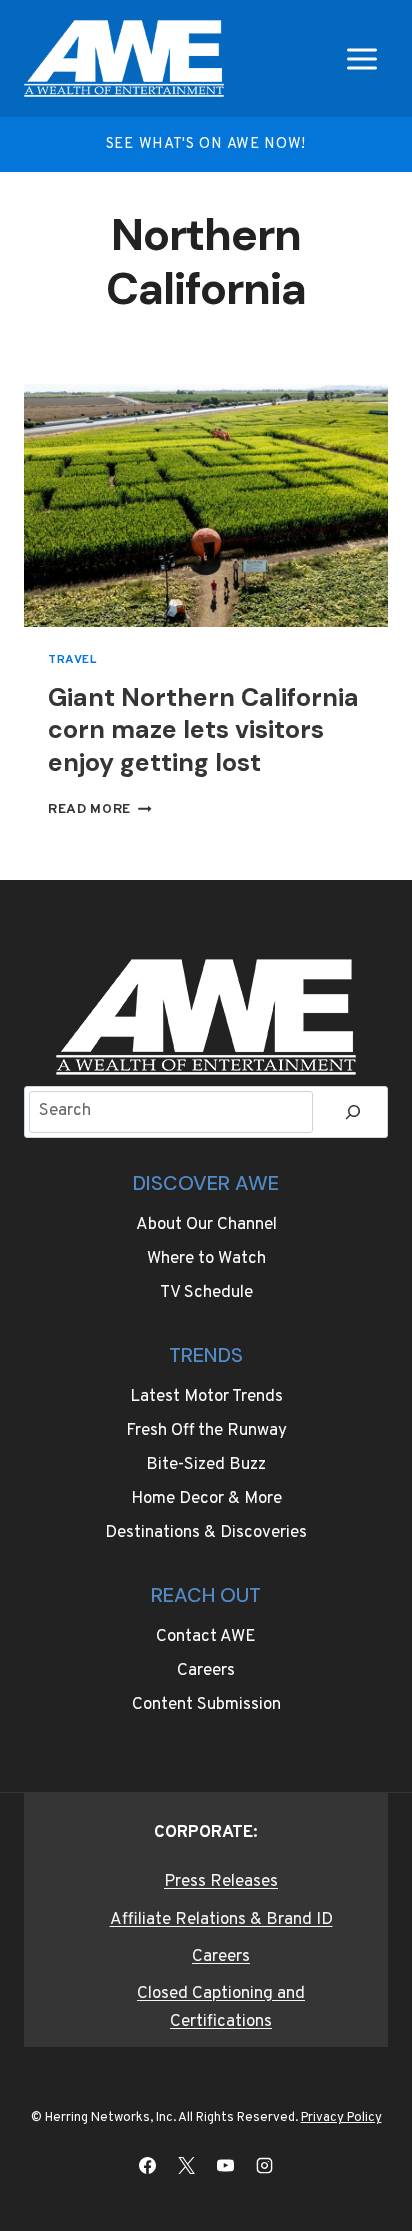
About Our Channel (206, 1225)
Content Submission (206, 1705)
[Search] (353, 1112)
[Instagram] (265, 2165)
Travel (72, 660)
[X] (186, 2165)
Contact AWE (206, 1637)
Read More (100, 809)
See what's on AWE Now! (206, 144)
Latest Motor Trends (206, 1397)
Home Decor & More (206, 1499)
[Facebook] (147, 2165)
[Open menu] (361, 58)
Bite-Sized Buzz (206, 1465)
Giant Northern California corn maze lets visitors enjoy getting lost (203, 730)
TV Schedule (206, 1293)
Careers (206, 1671)
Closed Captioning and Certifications (221, 2007)
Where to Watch (206, 1259)
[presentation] (206, 505)
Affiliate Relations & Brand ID (221, 1920)
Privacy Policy (341, 2118)
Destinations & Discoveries (206, 1533)
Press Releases (221, 1882)
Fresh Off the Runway (206, 1431)
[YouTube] (226, 2165)
